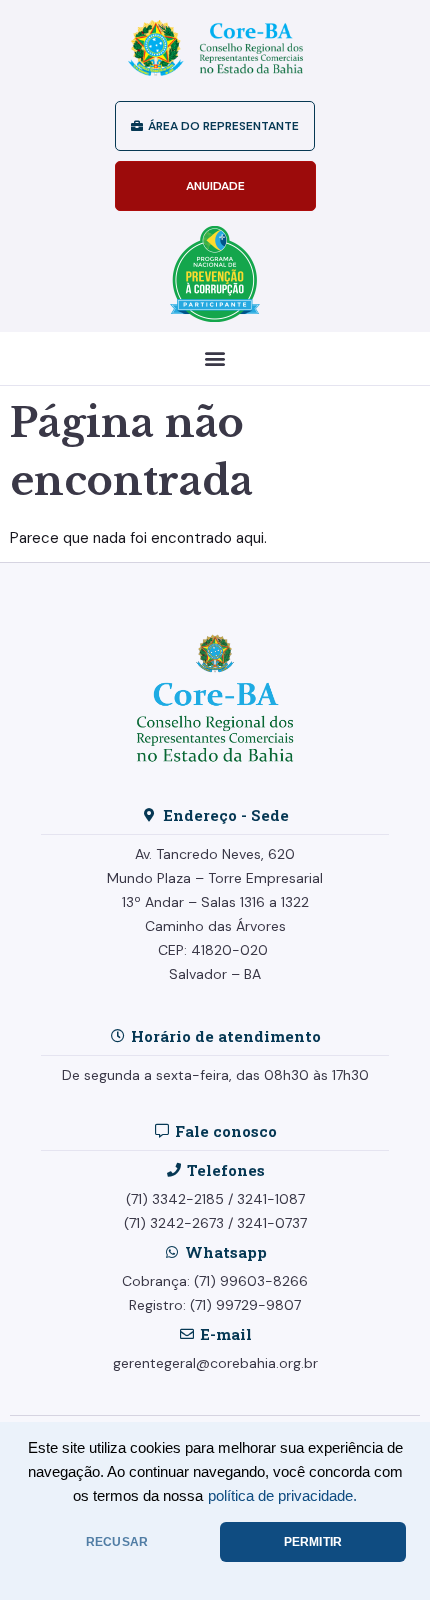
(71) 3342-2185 (175, 1199)
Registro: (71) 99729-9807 (215, 1305)
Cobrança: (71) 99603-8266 (215, 1281)
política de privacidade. (282, 1496)
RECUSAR (117, 1542)
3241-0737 (272, 1223)
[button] (215, 358)
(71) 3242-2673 (174, 1223)
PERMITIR (313, 1542)
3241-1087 (271, 1199)
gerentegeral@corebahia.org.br (215, 1363)
